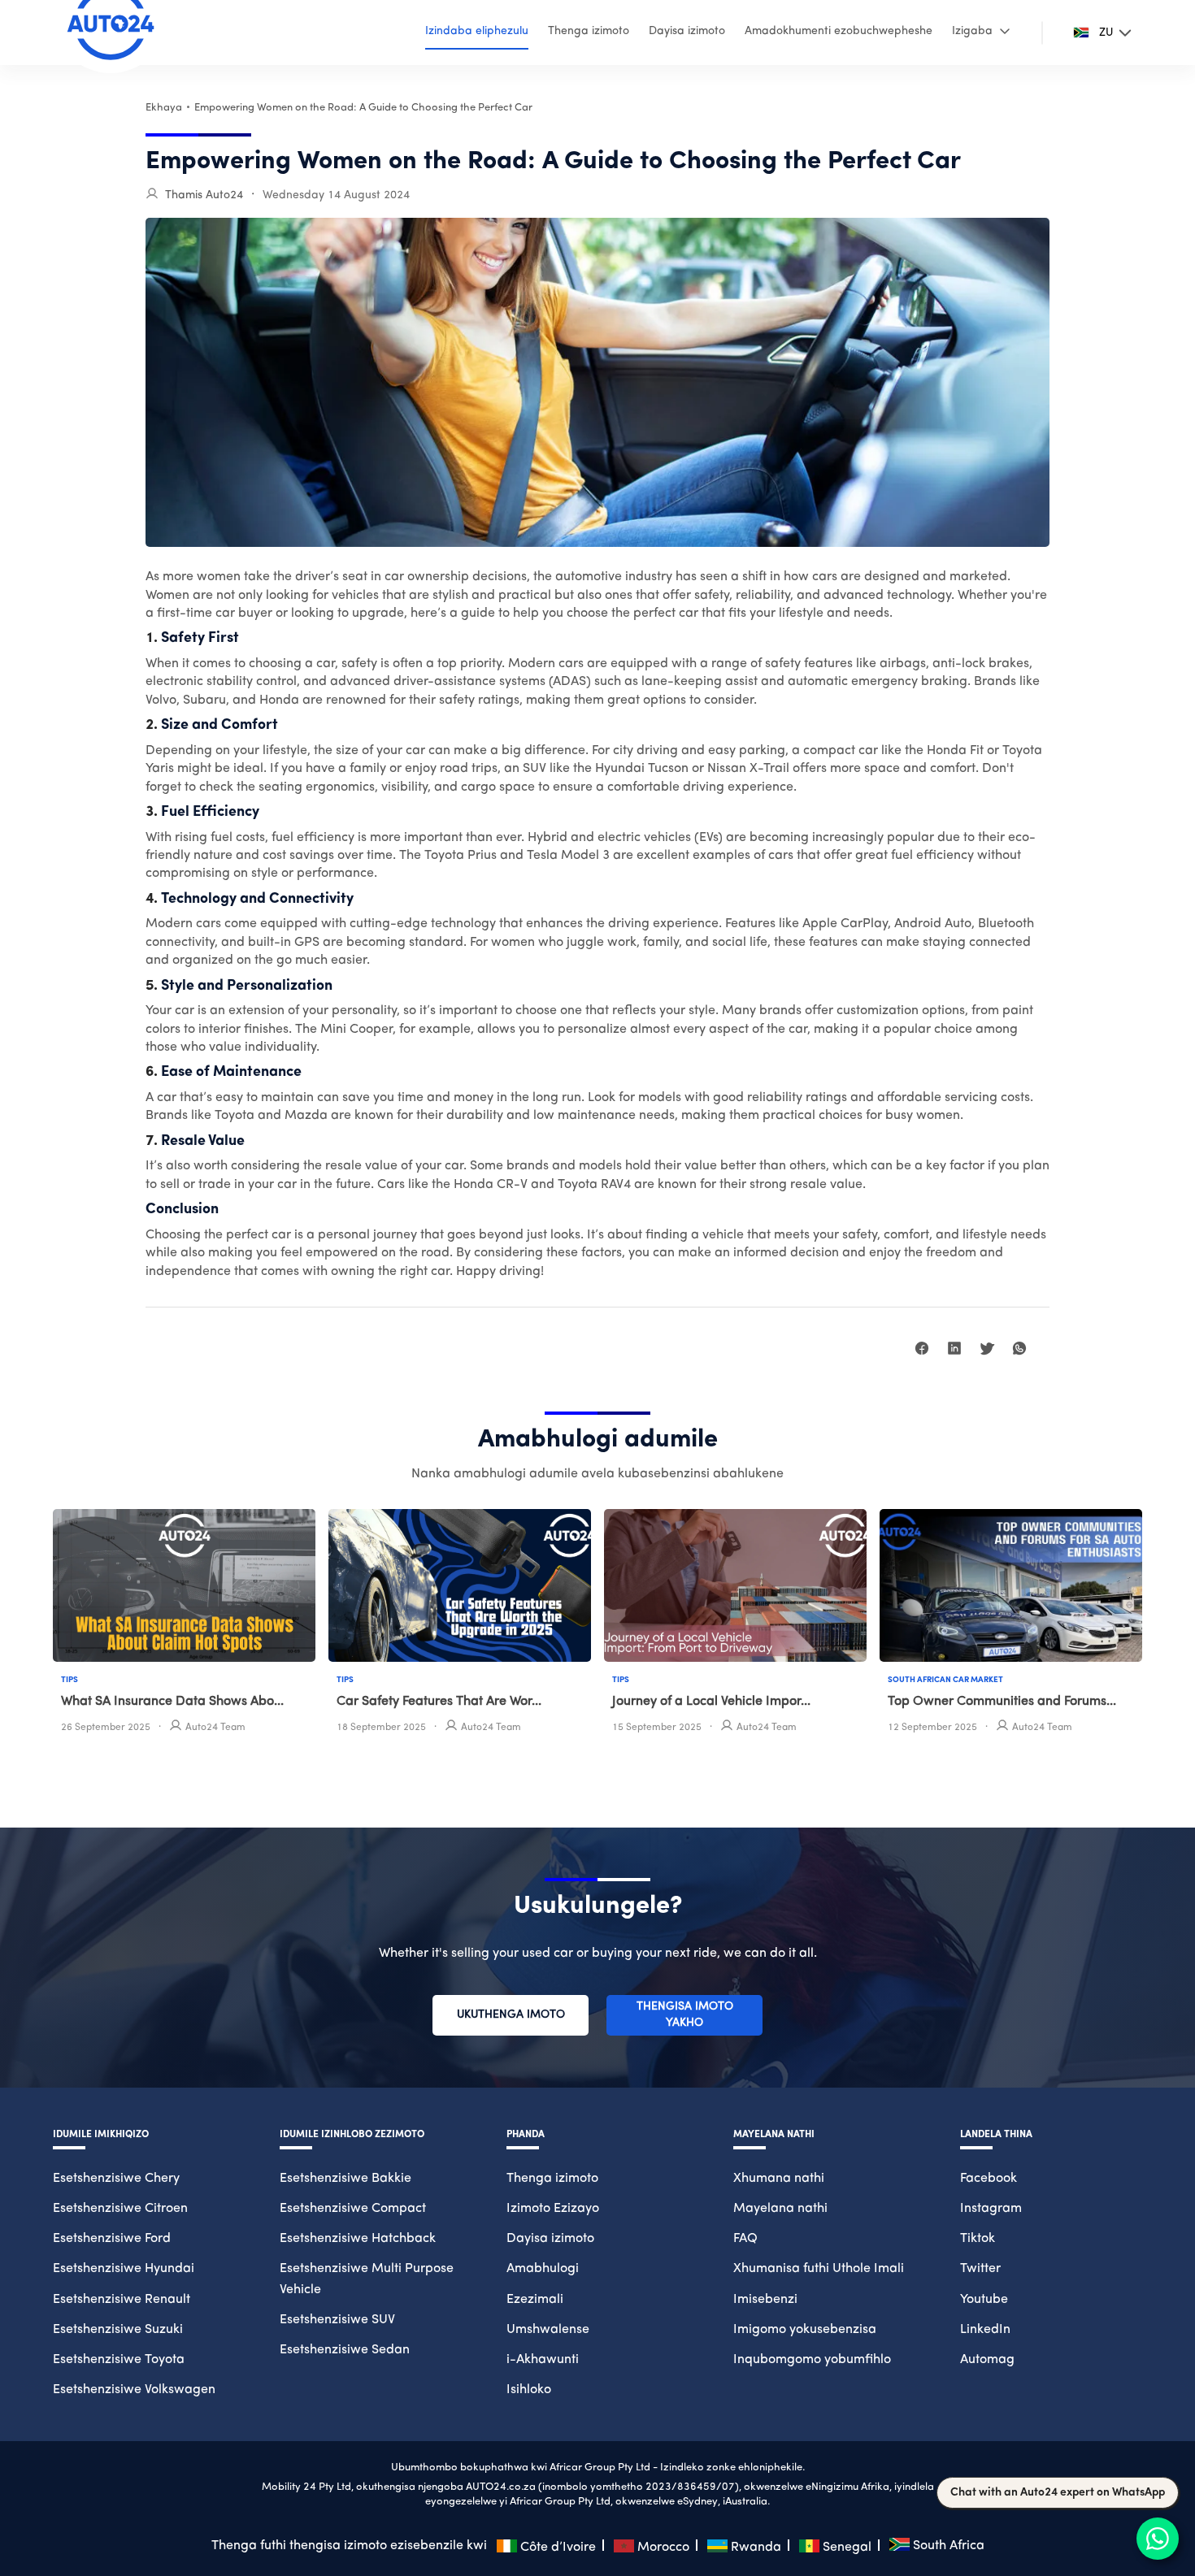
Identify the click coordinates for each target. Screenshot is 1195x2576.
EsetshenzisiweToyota (119, 2360)
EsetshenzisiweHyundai (124, 2269)
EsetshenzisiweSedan (345, 2350)
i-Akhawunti (543, 2360)
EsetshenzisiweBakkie (345, 2179)
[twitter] (987, 1351)
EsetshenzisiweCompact (353, 2209)
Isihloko (529, 2390)
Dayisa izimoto (550, 2239)
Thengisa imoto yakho (685, 2015)
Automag (987, 2360)
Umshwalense (548, 2330)
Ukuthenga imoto (511, 2015)
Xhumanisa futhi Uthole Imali (819, 2269)
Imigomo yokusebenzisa (805, 2330)
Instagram (991, 2209)
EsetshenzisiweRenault (122, 2300)
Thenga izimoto (552, 2179)
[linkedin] (954, 1351)
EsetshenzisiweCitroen (120, 2209)
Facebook (989, 2179)
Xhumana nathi (779, 2179)
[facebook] (922, 1351)
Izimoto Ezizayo (553, 2209)
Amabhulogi (543, 2269)
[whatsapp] (1019, 1351)
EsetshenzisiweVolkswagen (134, 2390)
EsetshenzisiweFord (112, 2239)
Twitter (980, 2269)
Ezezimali (535, 2300)
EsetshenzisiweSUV (337, 2320)
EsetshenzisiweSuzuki (118, 2330)
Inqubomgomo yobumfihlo (812, 2360)
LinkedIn (985, 2330)
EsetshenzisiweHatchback (358, 2239)
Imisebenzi (765, 2300)
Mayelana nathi (780, 2209)
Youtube (984, 2300)
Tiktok (978, 2239)
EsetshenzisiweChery (116, 2179)
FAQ (745, 2239)
